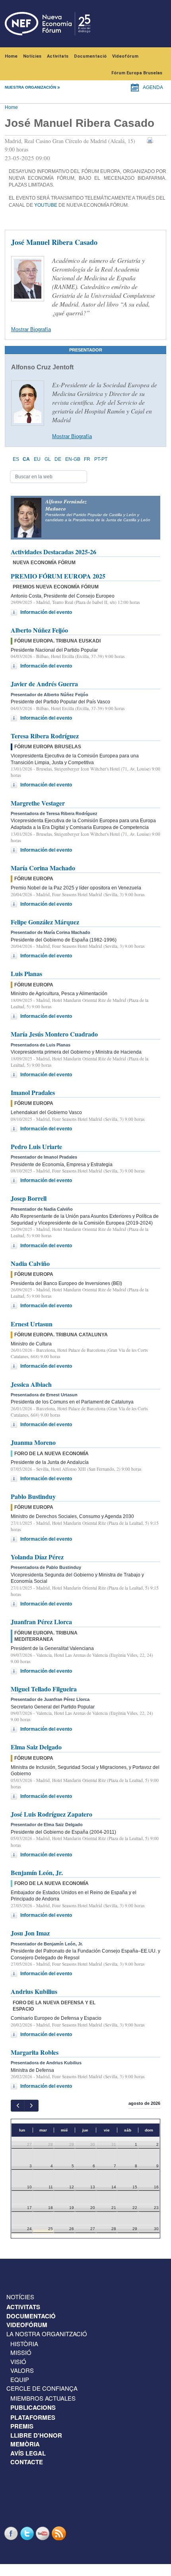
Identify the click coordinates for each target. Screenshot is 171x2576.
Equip (20, 2379)
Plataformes (33, 2417)
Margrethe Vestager (38, 803)
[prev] (18, 2105)
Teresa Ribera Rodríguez (45, 736)
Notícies (32, 56)
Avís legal (28, 2453)
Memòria (25, 2444)
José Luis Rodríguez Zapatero (51, 1814)
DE (58, 459)
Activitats (58, 56)
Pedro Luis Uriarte (36, 1146)
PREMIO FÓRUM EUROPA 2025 (58, 576)
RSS (60, 2533)
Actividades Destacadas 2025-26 (53, 552)
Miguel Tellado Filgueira (44, 1689)
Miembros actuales (43, 2398)
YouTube (46, 205)
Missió (21, 2352)
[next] (31, 2105)
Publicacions (33, 2407)
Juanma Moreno (33, 1442)
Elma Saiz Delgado (36, 1747)
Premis (22, 2426)
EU (37, 459)
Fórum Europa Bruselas (137, 73)
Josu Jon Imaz (30, 1933)
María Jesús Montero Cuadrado (54, 1034)
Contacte (27, 2462)
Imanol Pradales (33, 1092)
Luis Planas (26, 974)
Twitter (28, 2533)
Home (11, 56)
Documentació (90, 56)
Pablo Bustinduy (33, 1496)
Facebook (12, 2533)
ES (16, 459)
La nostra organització (47, 2334)
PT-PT (101, 459)
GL (48, 459)
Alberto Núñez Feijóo (39, 630)
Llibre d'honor (36, 2435)
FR (87, 459)
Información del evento (46, 612)
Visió (18, 2361)
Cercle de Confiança (42, 2388)
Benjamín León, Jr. (37, 1872)
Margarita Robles (35, 2052)
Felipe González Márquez (45, 922)
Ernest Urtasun (32, 1324)
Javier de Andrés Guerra (44, 684)
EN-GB (73, 459)
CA (26, 459)
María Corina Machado (43, 868)
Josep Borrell (29, 1198)
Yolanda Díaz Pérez (37, 1557)
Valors (22, 2370)
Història (24, 2344)
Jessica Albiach (31, 1384)
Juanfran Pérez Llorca (41, 1622)
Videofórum (125, 56)
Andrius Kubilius (34, 1991)
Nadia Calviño (30, 1263)
